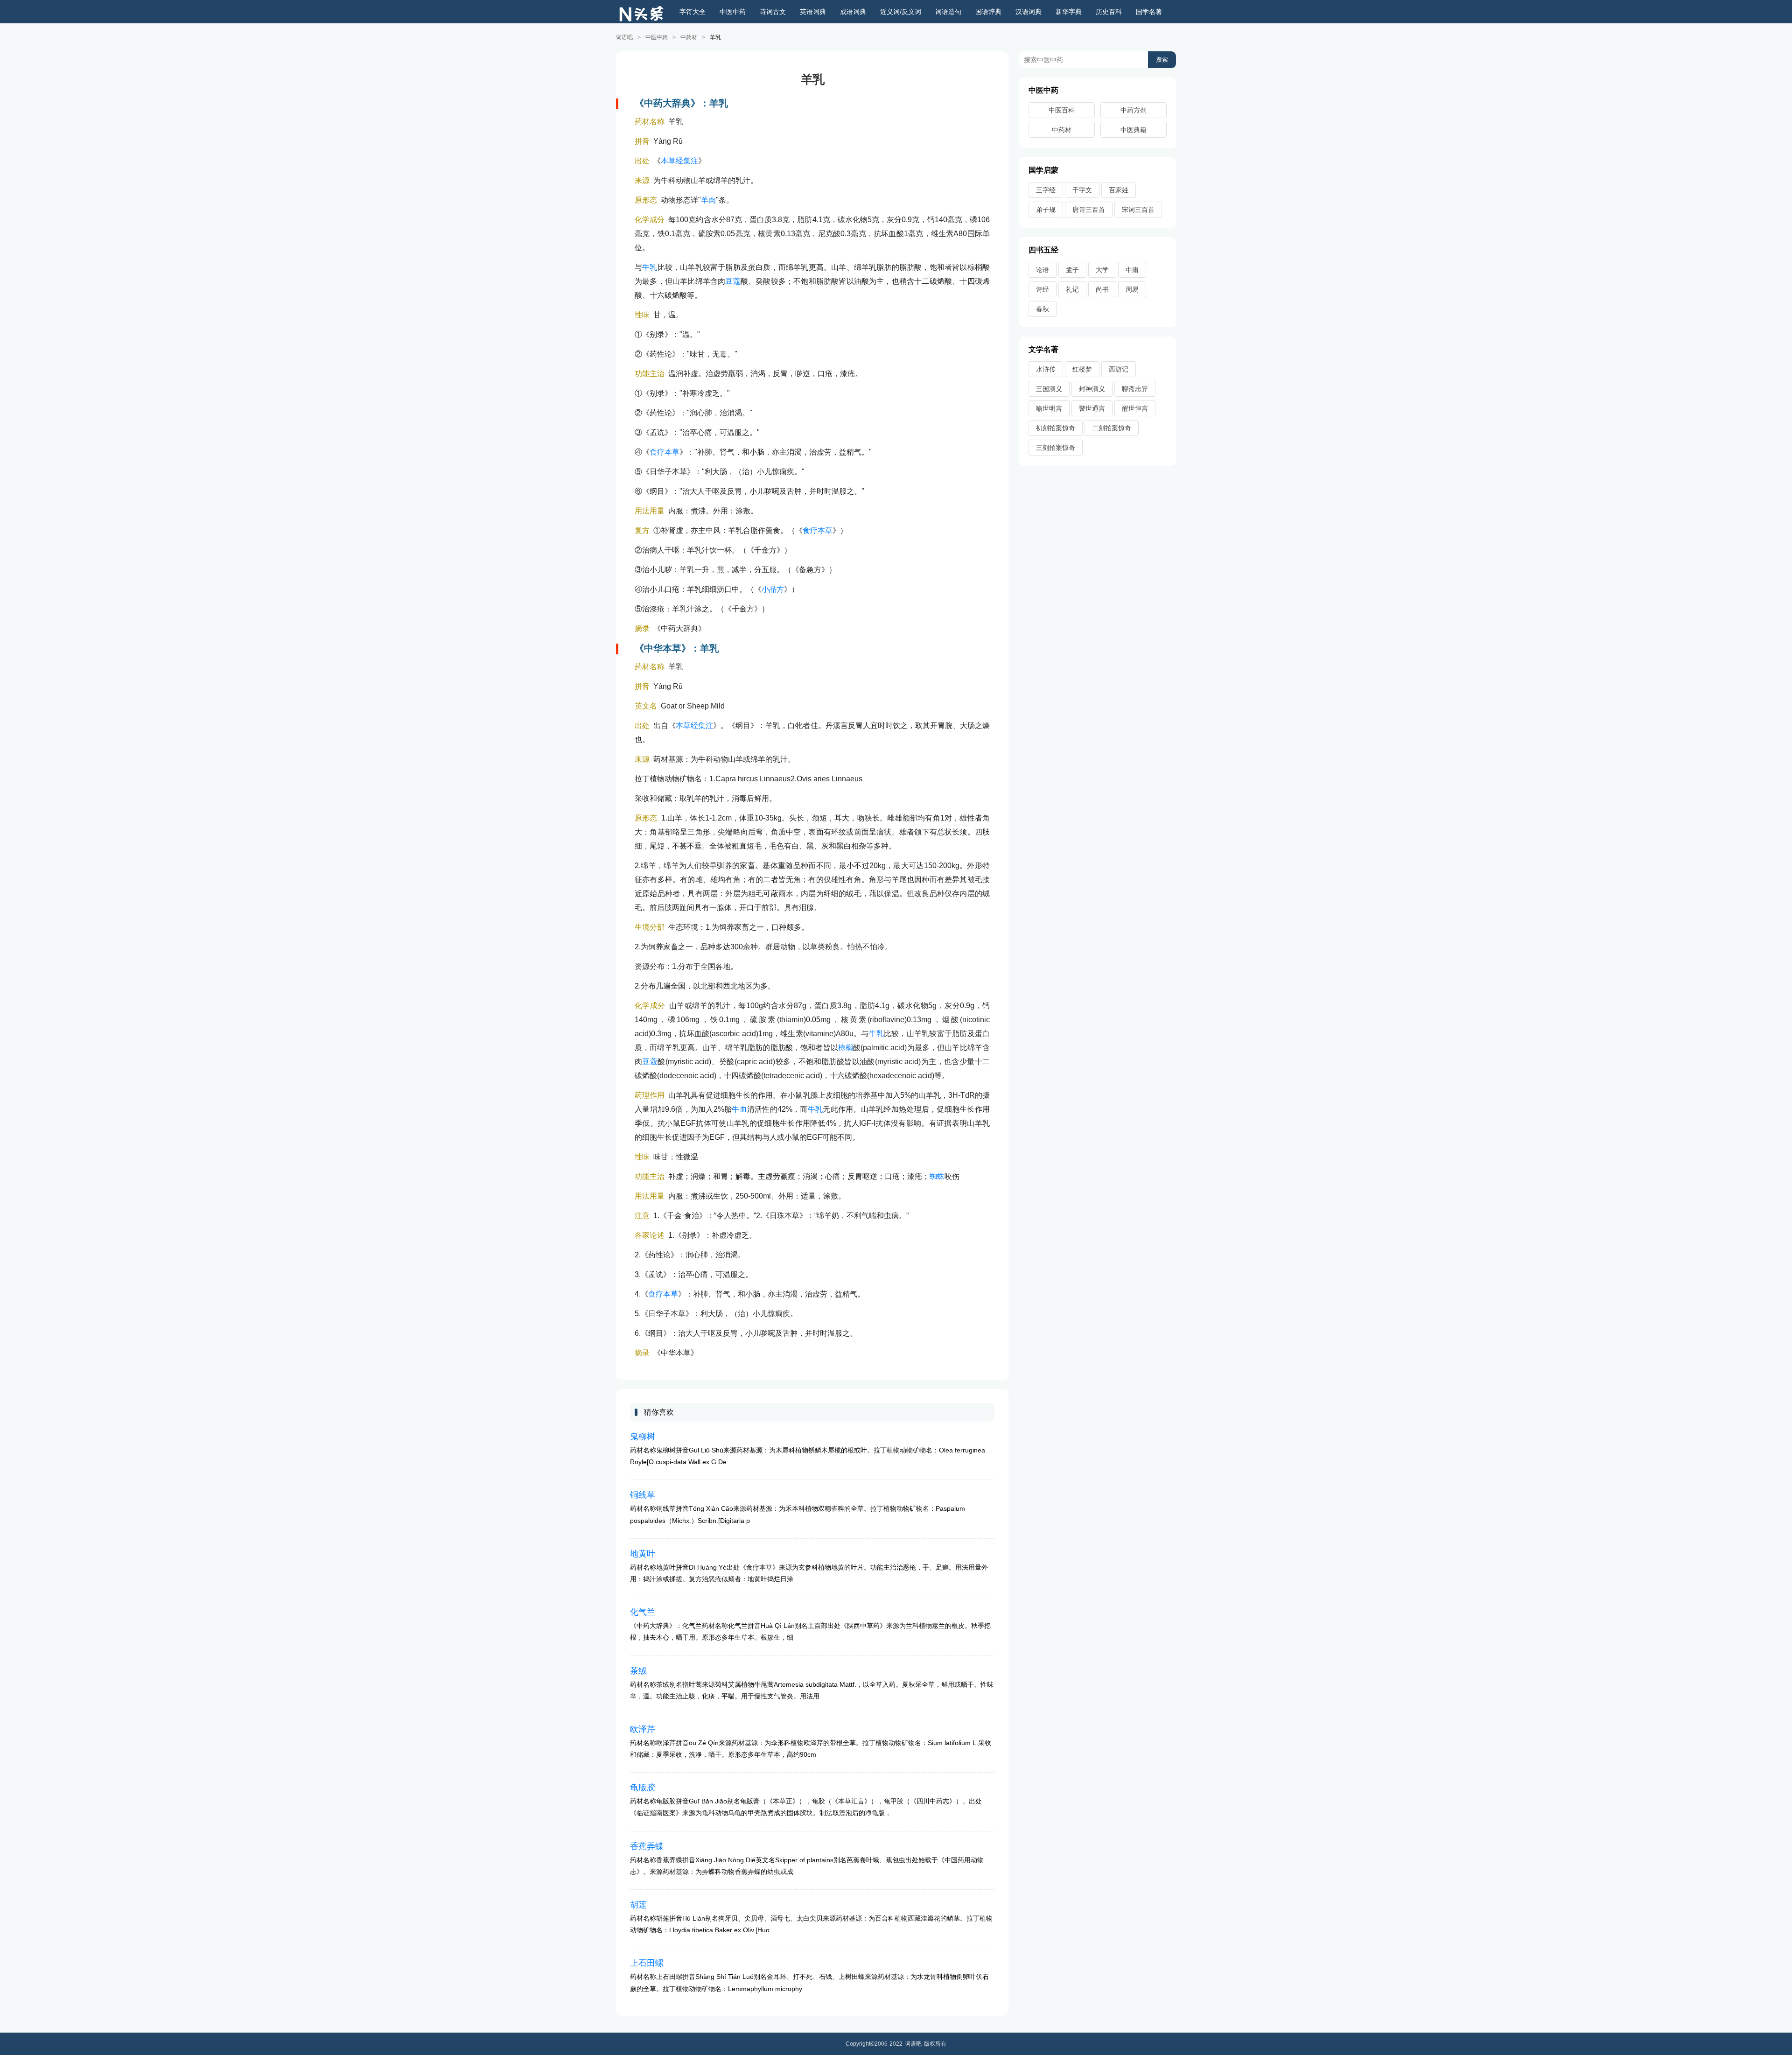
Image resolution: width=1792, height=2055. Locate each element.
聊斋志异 (1135, 389)
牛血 (739, 1109)
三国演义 (1049, 389)
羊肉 (708, 200)
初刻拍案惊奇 (1056, 428)
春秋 (1043, 309)
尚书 (1102, 289)
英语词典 (813, 12)
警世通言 (1092, 408)
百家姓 (1119, 190)
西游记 (1119, 369)
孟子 (1072, 270)
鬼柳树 (643, 1437)
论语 (1043, 270)
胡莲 (638, 1905)
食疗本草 (665, 452)
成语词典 (853, 12)
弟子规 (1046, 210)
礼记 (1072, 289)
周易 (1132, 289)
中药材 (689, 37)
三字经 (1046, 190)
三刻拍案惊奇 (1056, 448)
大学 (1102, 270)
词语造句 (948, 12)
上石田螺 (647, 1963)
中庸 (1132, 270)
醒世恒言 (1135, 408)
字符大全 (693, 12)
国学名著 (1149, 12)
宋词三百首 (1138, 210)
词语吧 (624, 37)
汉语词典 (1029, 12)
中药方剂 (1134, 110)
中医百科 (1062, 110)
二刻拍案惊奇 (1112, 428)
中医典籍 (1134, 130)
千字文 (1082, 190)
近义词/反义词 (901, 12)
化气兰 (643, 1612)
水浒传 (1046, 369)
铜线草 (643, 1495)
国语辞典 (988, 12)
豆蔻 (733, 281)
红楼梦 (1082, 369)
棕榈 (846, 1048)
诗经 (1043, 289)
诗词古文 (773, 12)
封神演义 (1092, 389)
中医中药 (733, 12)
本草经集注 (679, 161)
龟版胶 (643, 1788)
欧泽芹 (643, 1729)
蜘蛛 (937, 1176)
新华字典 (1069, 12)
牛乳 (650, 267)
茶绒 (638, 1671)
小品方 (773, 589)
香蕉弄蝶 (647, 1846)
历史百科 (1109, 12)
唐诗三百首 (1089, 210)
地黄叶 (643, 1554)
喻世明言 (1049, 408)
